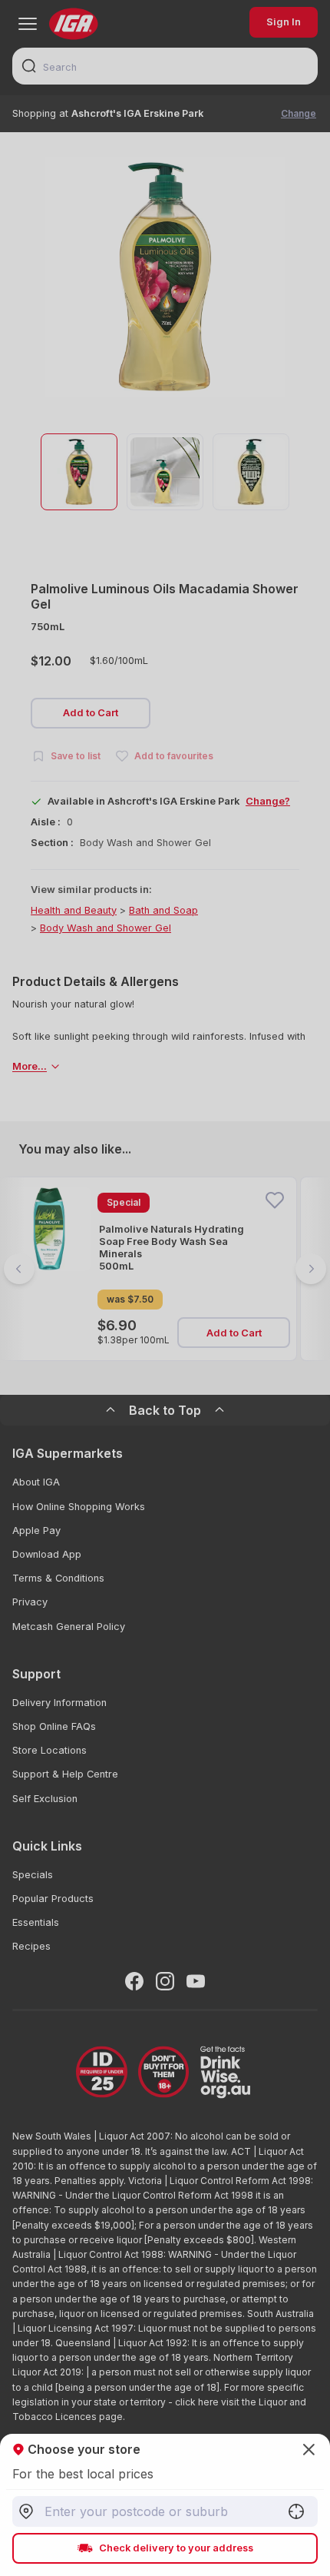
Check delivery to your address (176, 2548)
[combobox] (165, 2511)
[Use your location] (296, 2511)
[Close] (165, 1288)
